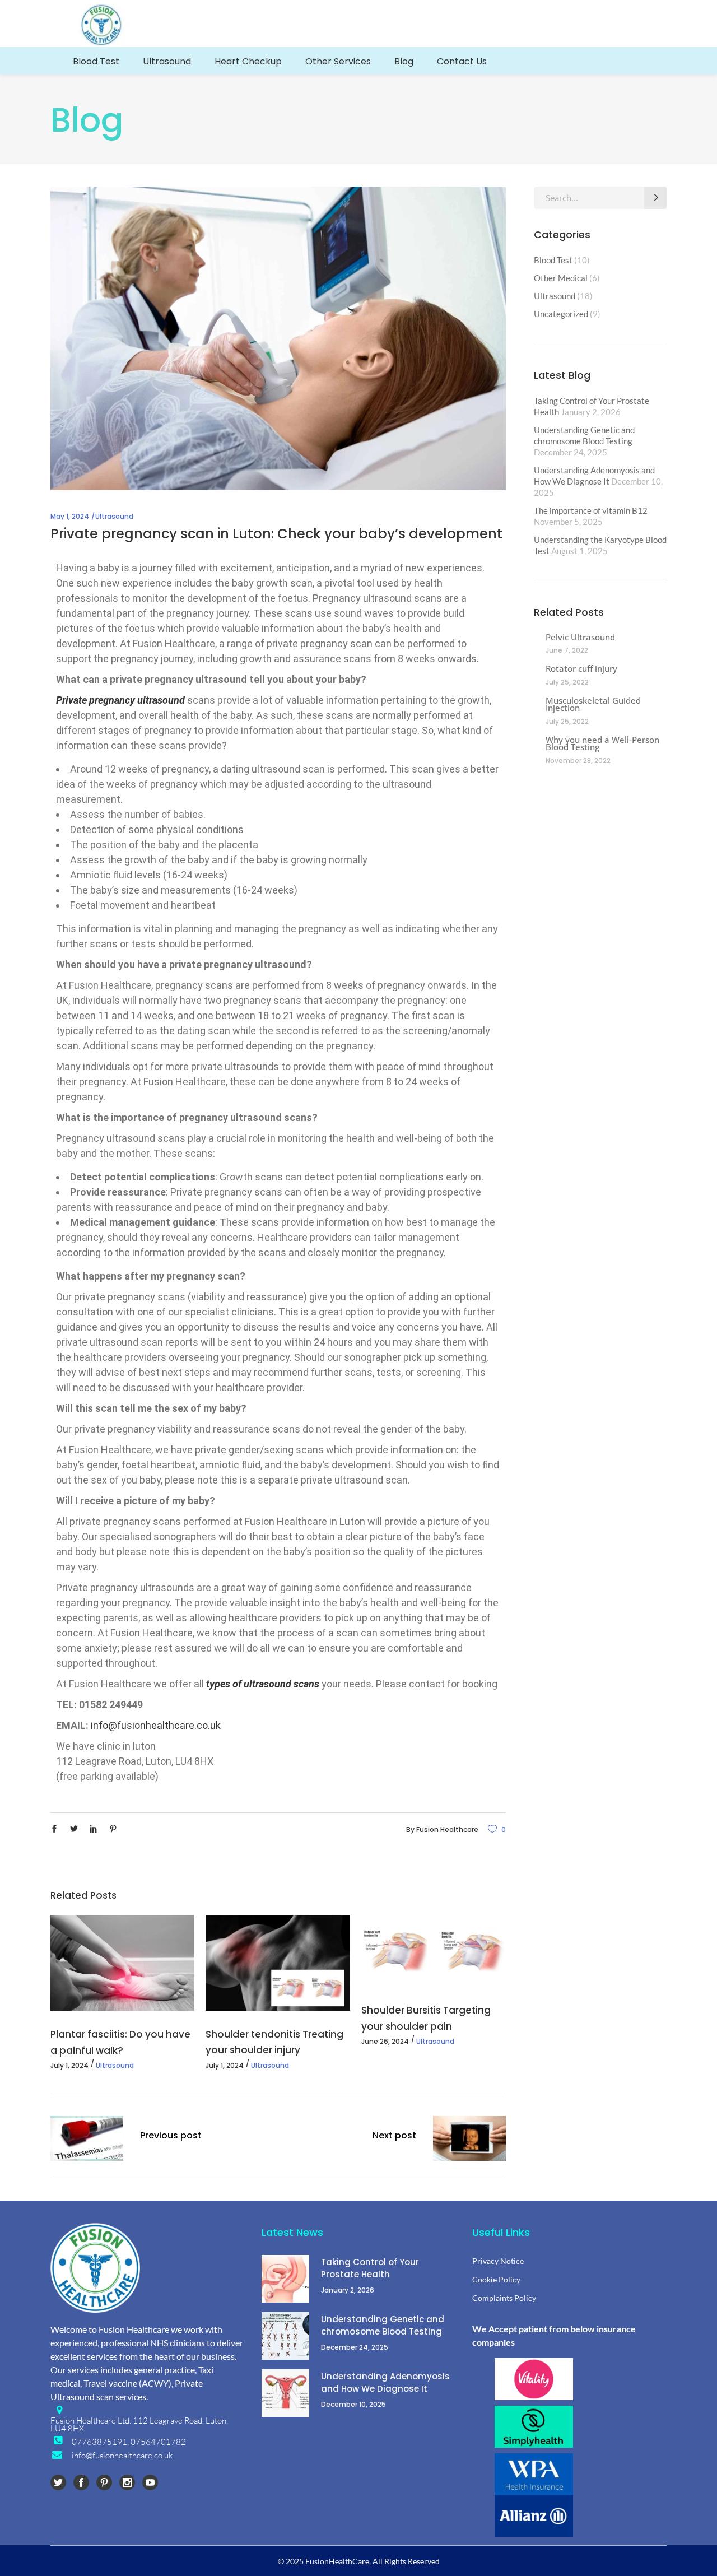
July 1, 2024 (69, 2065)
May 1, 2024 (70, 516)
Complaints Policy (504, 2298)
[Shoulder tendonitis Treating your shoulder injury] (278, 1963)
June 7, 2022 (567, 650)
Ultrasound (114, 516)
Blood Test (553, 260)
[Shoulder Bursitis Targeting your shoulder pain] (433, 1951)
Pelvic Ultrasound (580, 637)
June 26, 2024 (385, 2041)
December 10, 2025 (353, 2404)
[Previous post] (87, 2138)
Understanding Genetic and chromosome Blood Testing (383, 2325)
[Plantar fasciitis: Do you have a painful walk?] (122, 1963)
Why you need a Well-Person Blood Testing (602, 743)
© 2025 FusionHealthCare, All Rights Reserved (359, 2561)
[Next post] (469, 2138)
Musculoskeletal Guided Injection (593, 704)
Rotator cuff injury (581, 668)
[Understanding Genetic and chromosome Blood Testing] (285, 2336)
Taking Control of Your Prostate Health (370, 2268)
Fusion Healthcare (447, 1829)
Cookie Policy (496, 2279)
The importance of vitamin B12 (591, 510)
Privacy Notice (498, 2261)
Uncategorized (561, 314)
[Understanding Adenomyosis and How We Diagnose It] (285, 2393)
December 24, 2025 (355, 2347)
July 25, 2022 (567, 682)
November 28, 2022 (578, 761)
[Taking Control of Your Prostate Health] (285, 2279)
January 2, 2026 (348, 2290)
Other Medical (561, 278)
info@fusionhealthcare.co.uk (156, 1725)
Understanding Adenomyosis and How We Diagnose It (385, 2382)
